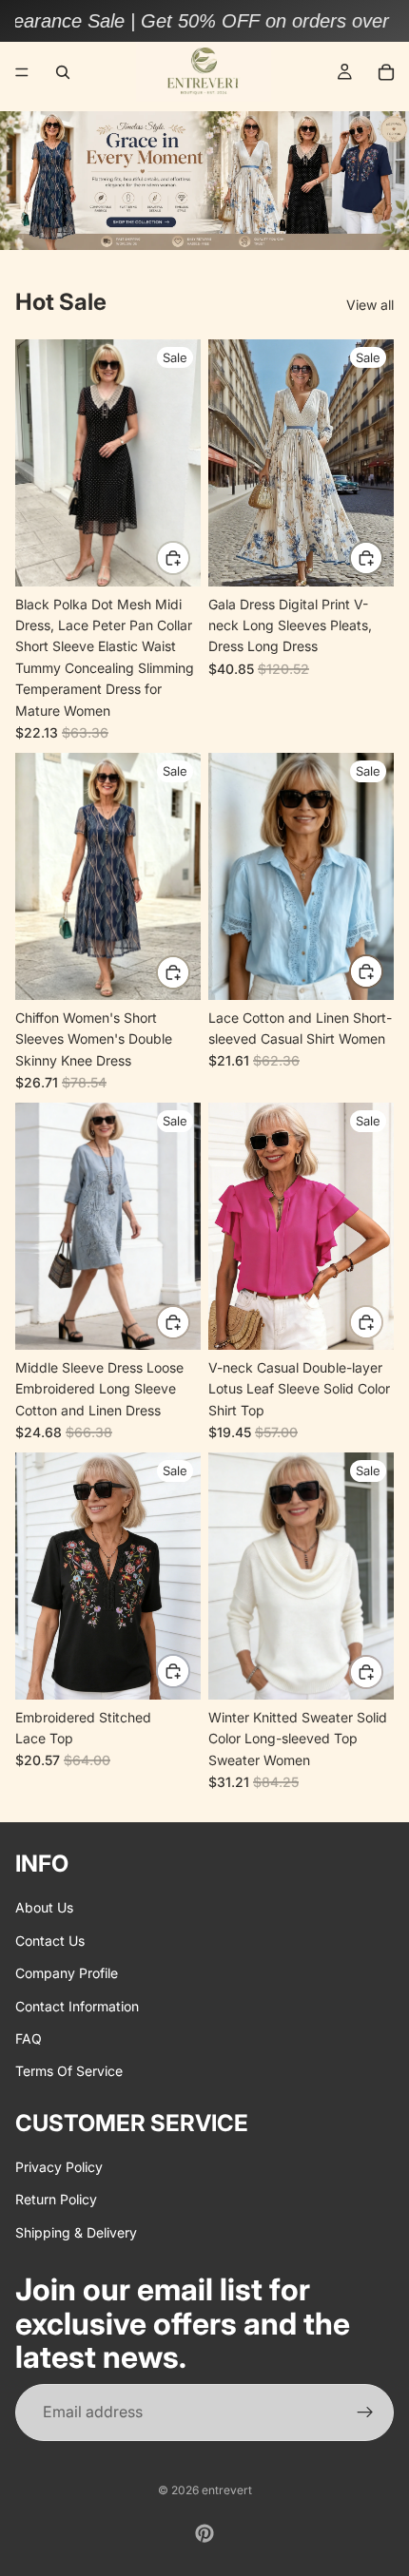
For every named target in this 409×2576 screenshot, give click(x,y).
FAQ (29, 2038)
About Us (44, 1908)
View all (370, 305)
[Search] (63, 72)
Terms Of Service (69, 2072)
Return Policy (56, 2200)
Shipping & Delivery (76, 2232)
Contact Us (50, 1941)
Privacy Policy (59, 2167)
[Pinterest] (204, 2533)
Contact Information (77, 2006)
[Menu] (22, 72)
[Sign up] (365, 2413)
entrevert (227, 2490)
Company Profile (67, 1974)
